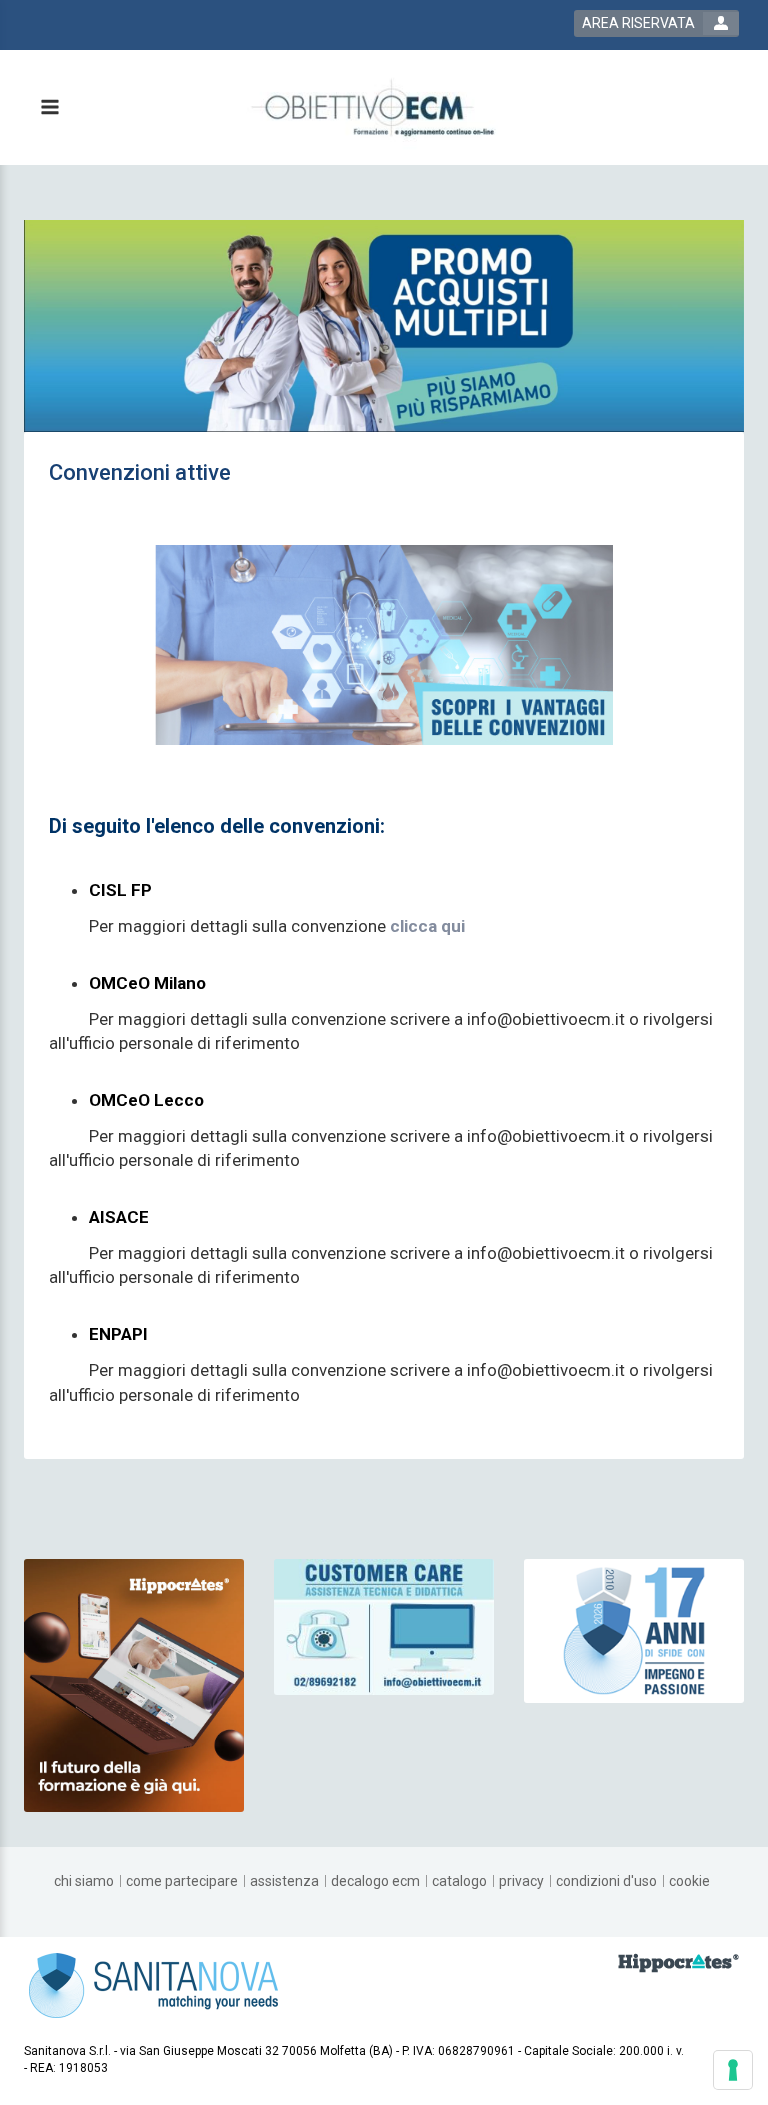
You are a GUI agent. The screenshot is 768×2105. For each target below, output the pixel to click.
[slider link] (384, 1626)
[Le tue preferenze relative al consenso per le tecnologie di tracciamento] (733, 2070)
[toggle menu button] (49, 108)
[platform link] (372, 107)
